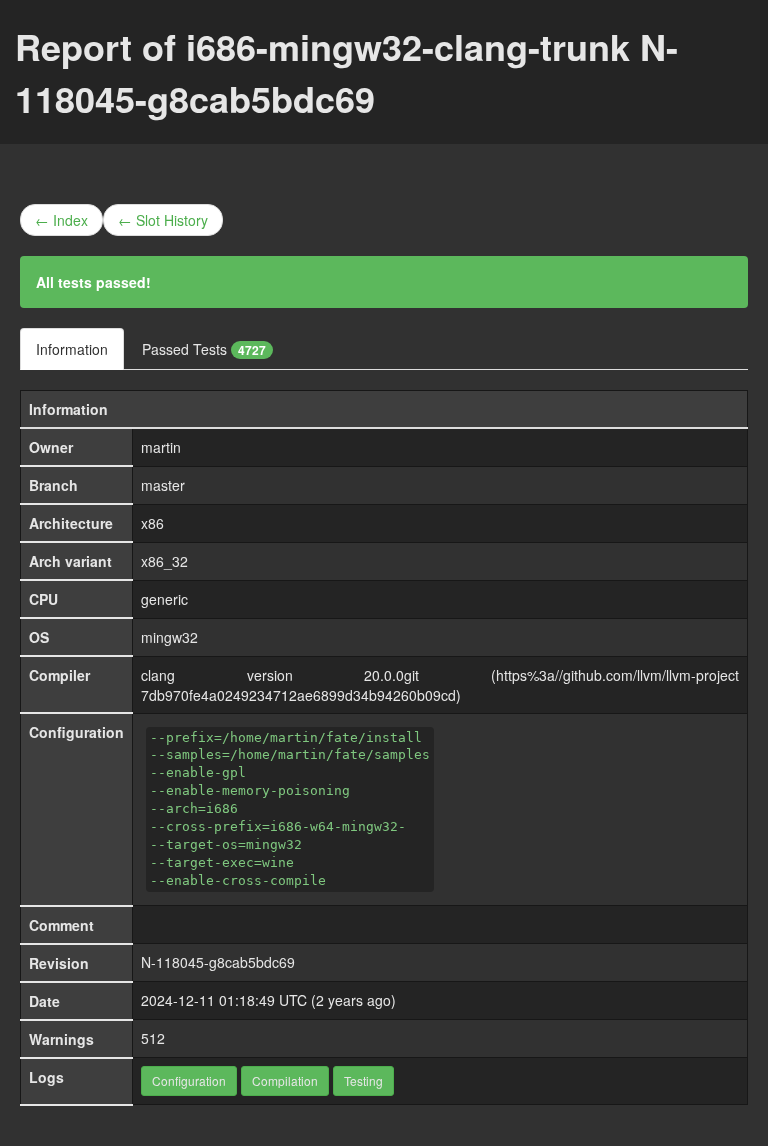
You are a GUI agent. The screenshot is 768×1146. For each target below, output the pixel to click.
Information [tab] (72, 349)
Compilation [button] (285, 1080)
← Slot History (163, 220)
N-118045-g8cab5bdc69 (218, 962)
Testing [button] (363, 1080)
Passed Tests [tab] (204, 349)
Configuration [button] (189, 1080)
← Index (61, 220)
